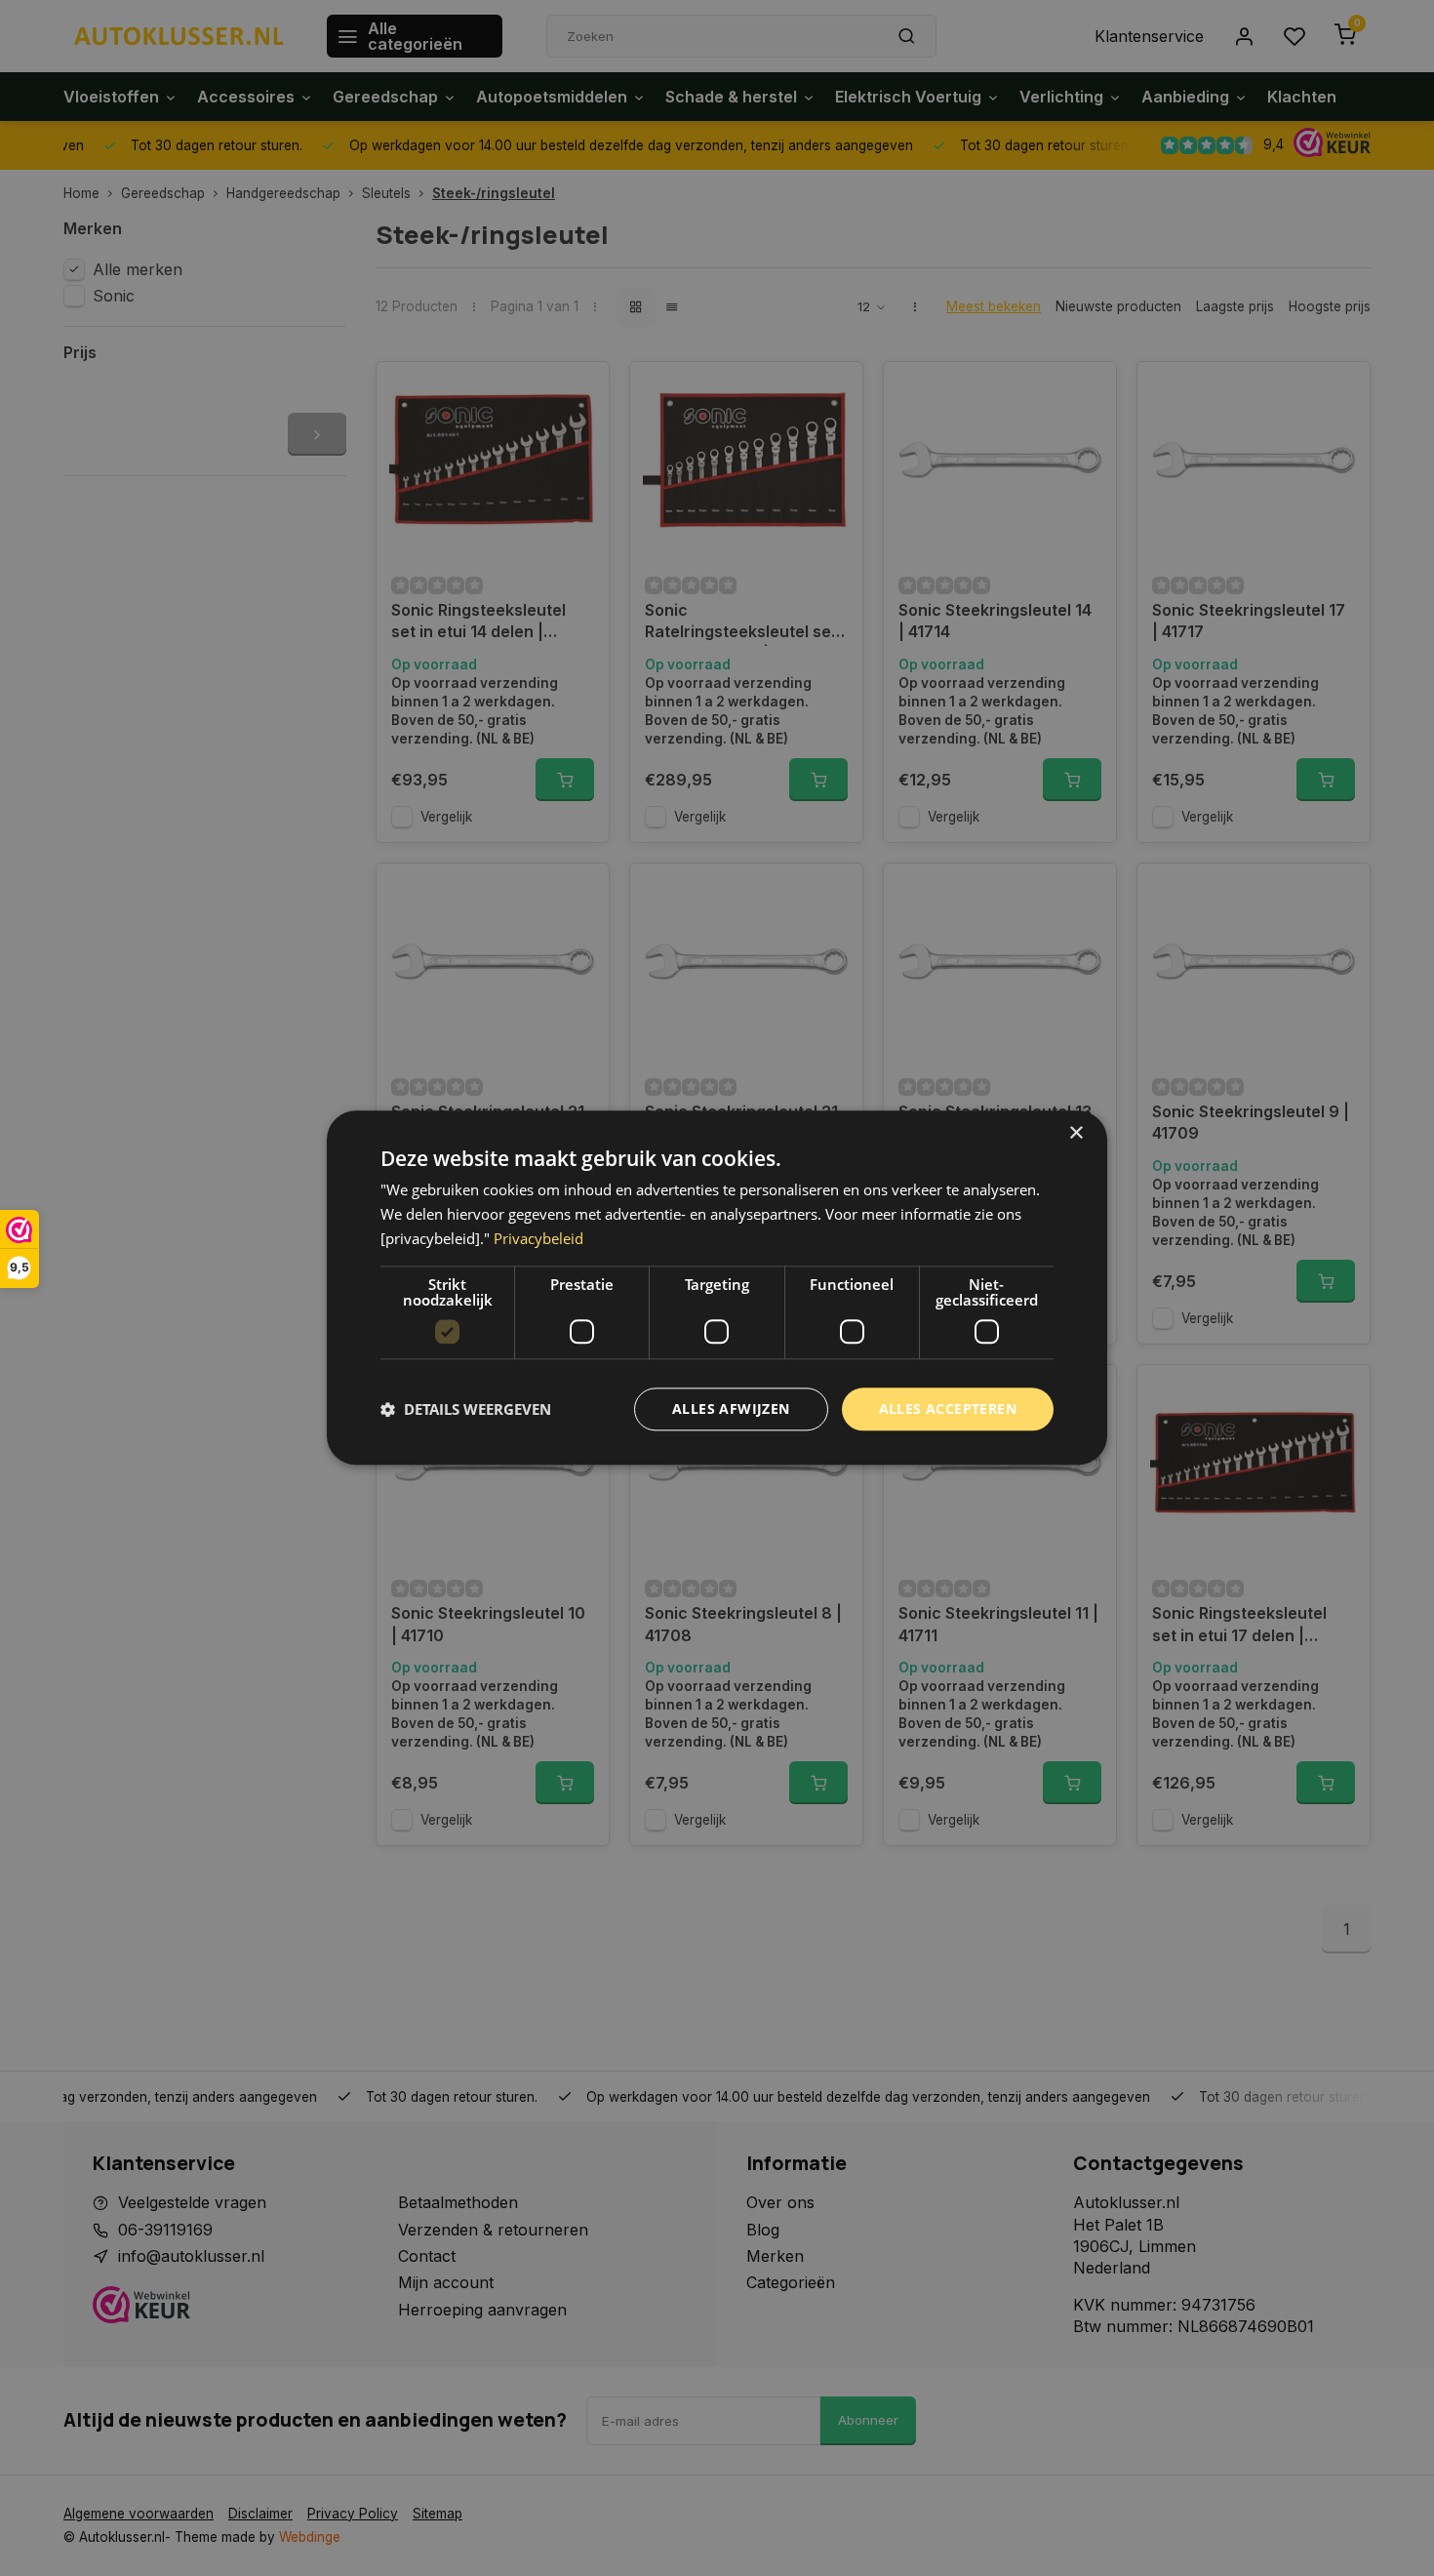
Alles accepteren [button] (948, 1409)
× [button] (1075, 1133)
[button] (466, 1409)
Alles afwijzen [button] (731, 1409)
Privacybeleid (538, 1238)
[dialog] (717, 1288)
